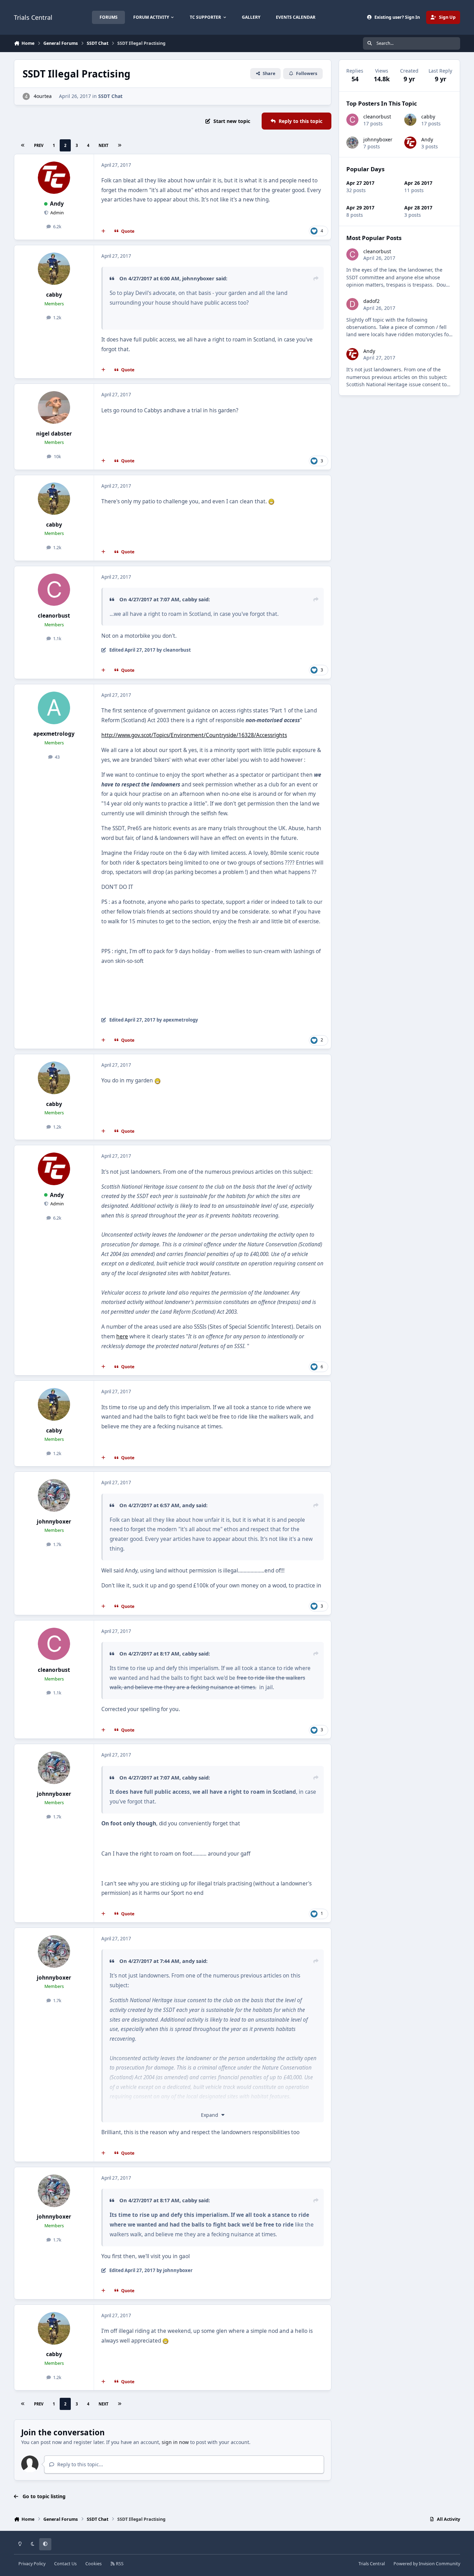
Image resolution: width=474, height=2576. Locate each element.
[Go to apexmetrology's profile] (54, 708)
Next (103, 145)
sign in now (175, 2442)
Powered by (427, 2564)
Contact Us (65, 2564)
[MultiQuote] (103, 231)
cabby (54, 295)
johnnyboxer (198, 278)
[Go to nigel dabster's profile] (54, 407)
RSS (119, 2564)
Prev (39, 145)
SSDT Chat (110, 96)
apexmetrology (54, 734)
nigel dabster (54, 434)
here (122, 1336)
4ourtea (43, 96)
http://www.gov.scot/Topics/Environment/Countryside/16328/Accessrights (194, 735)
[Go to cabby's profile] (54, 269)
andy (188, 1505)
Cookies (94, 2564)
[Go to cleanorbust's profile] (54, 590)
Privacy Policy (32, 2564)
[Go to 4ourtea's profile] (26, 96)
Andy (57, 204)
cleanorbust (54, 616)
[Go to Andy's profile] (54, 178)
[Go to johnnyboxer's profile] (54, 1495)
